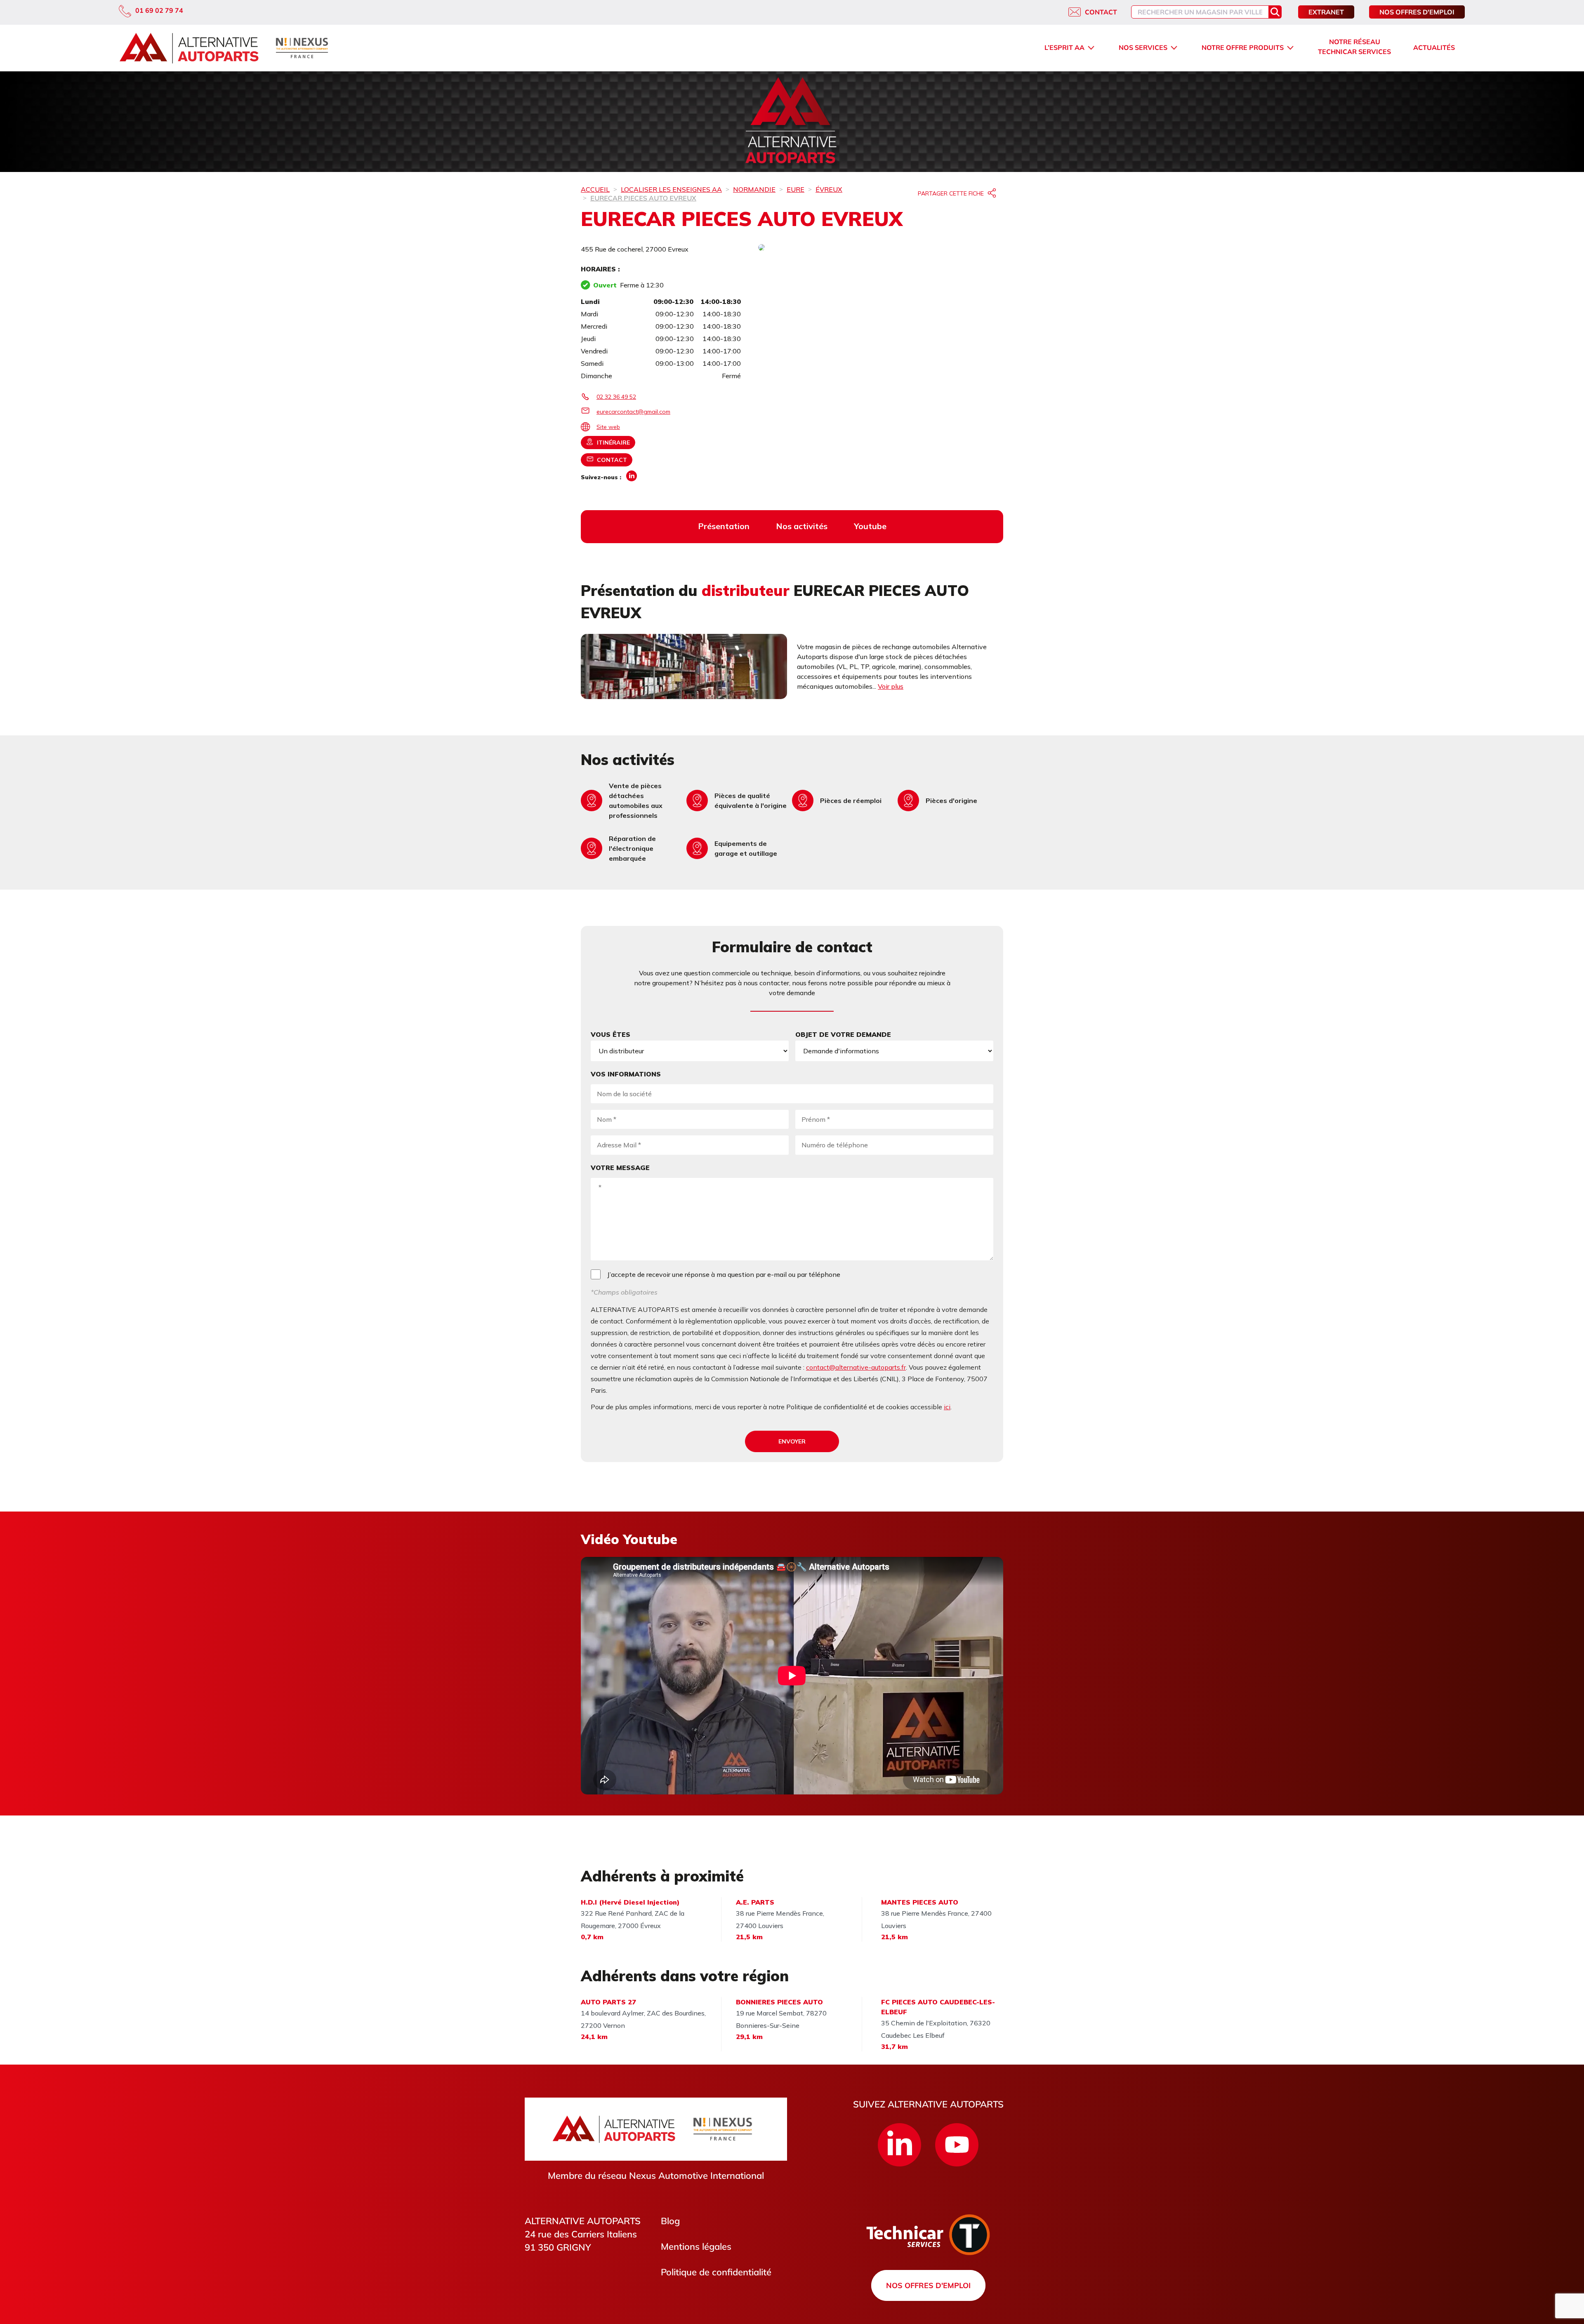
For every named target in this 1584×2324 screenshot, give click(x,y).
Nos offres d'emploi (1417, 12)
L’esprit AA (1064, 47)
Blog (670, 2221)
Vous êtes (610, 1034)
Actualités (1434, 47)
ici (947, 1407)
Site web (608, 427)
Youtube (870, 526)
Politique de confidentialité (716, 2272)
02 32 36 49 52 (616, 397)
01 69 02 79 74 (159, 10)
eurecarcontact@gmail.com (633, 412)
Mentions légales (696, 2246)
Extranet (1326, 12)
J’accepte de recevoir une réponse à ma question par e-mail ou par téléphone (724, 1274)
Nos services (1143, 47)
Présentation (724, 526)
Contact (1101, 12)
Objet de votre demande (843, 1034)
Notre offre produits (1243, 47)
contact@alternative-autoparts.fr (856, 1367)
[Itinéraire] (881, 248)
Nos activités (802, 526)
